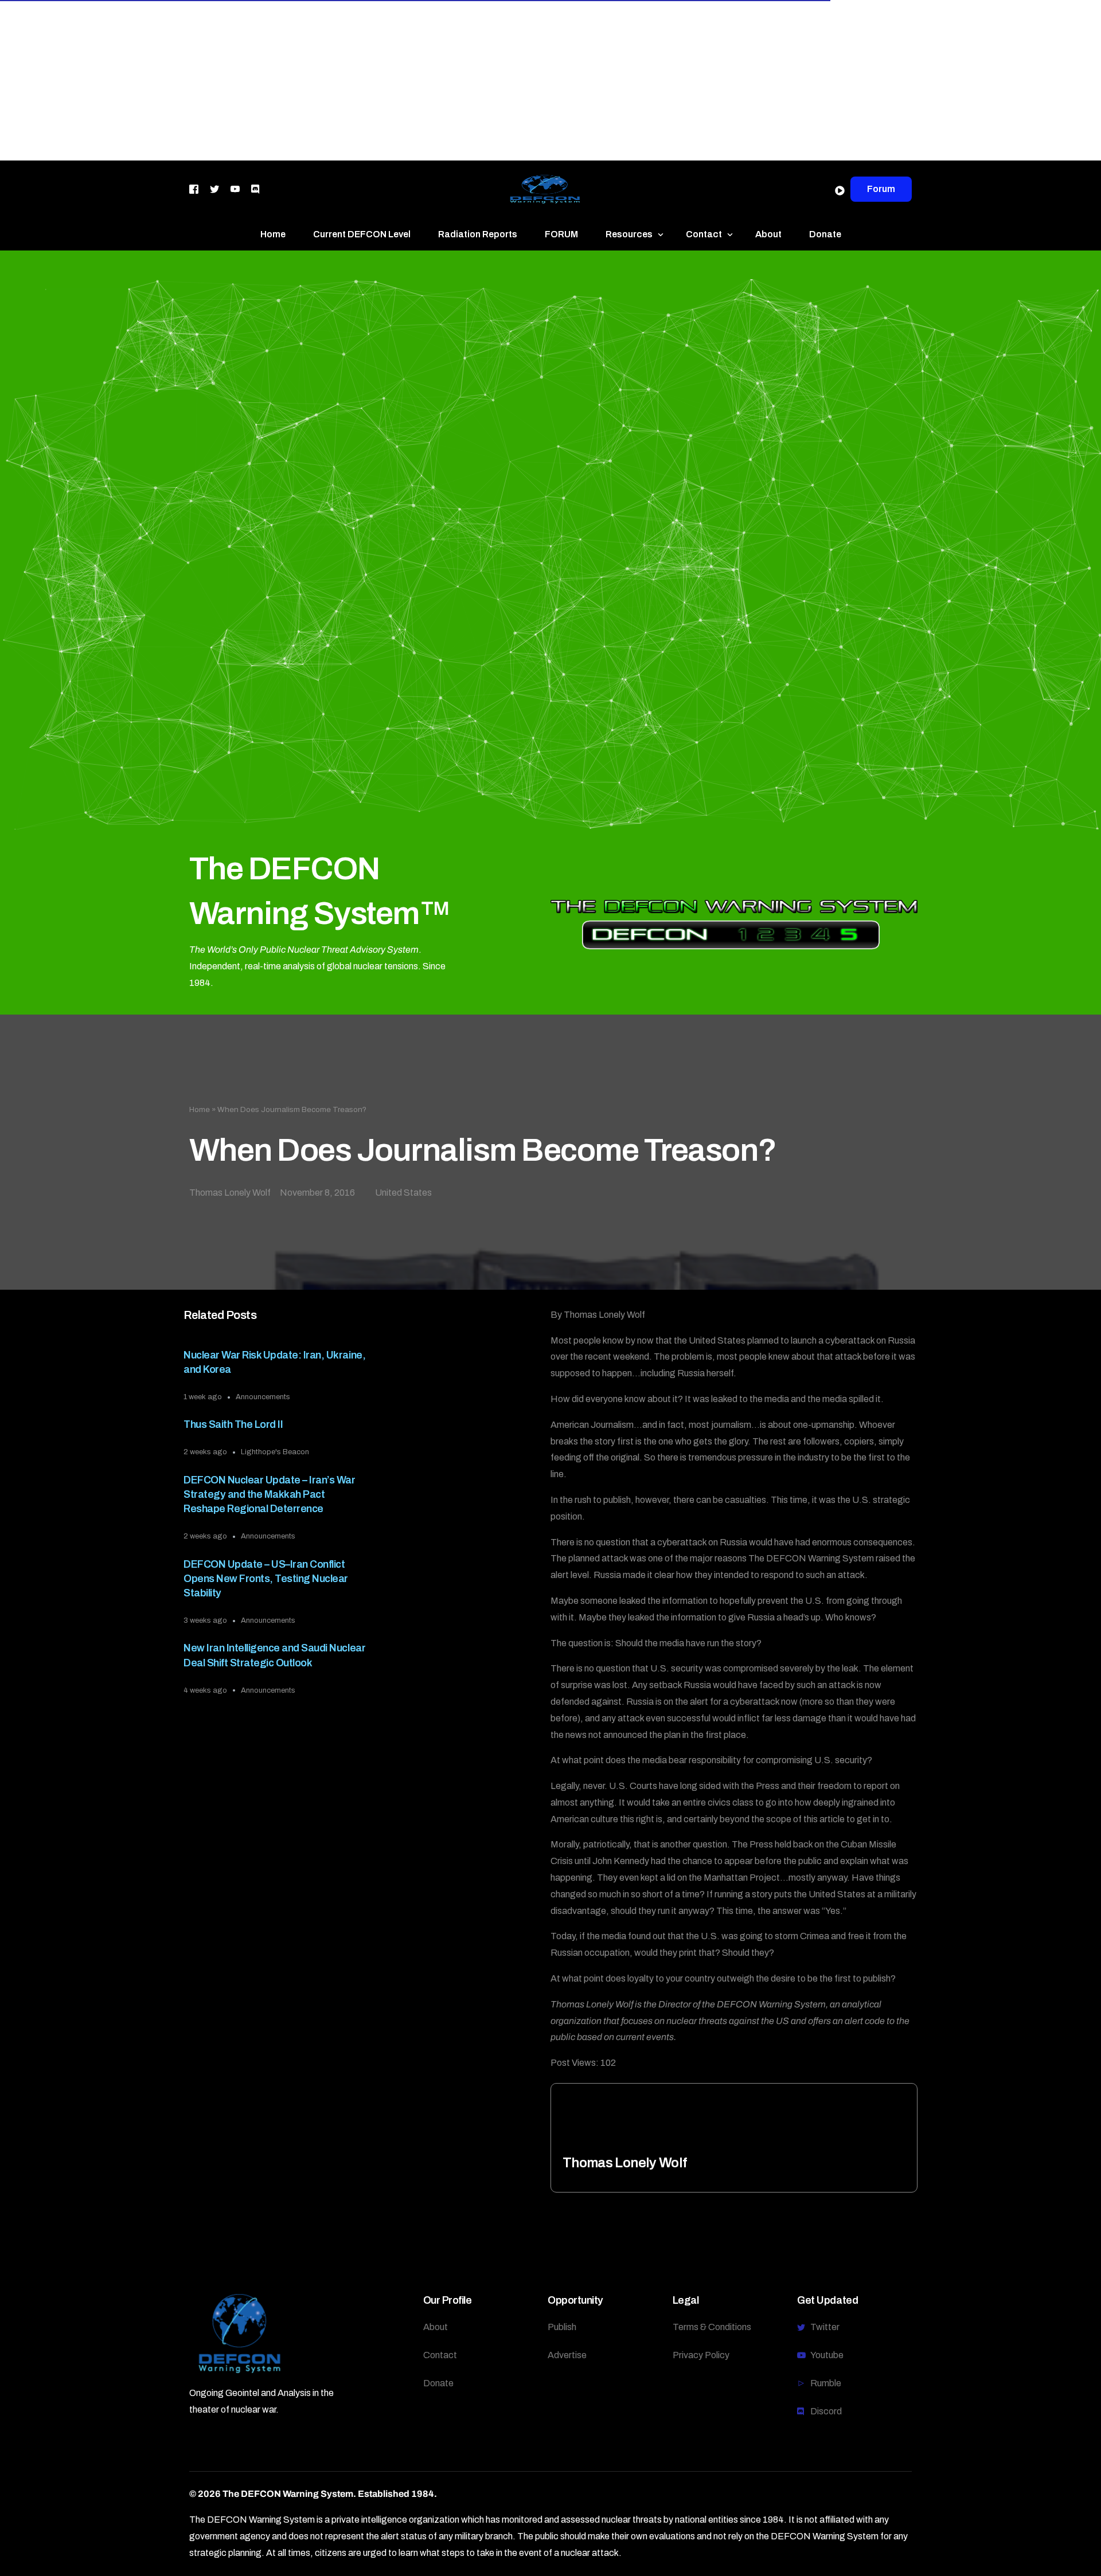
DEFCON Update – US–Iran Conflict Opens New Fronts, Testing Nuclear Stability (266, 1579)
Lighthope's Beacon (275, 1452)
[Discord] (255, 188)
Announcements (263, 1397)
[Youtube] (235, 188)
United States (403, 1193)
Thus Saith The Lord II (233, 1424)
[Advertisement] (344, 80)
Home (200, 1109)
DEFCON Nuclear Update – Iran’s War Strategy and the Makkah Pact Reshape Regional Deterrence (269, 1494)
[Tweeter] (214, 188)
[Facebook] (194, 188)
